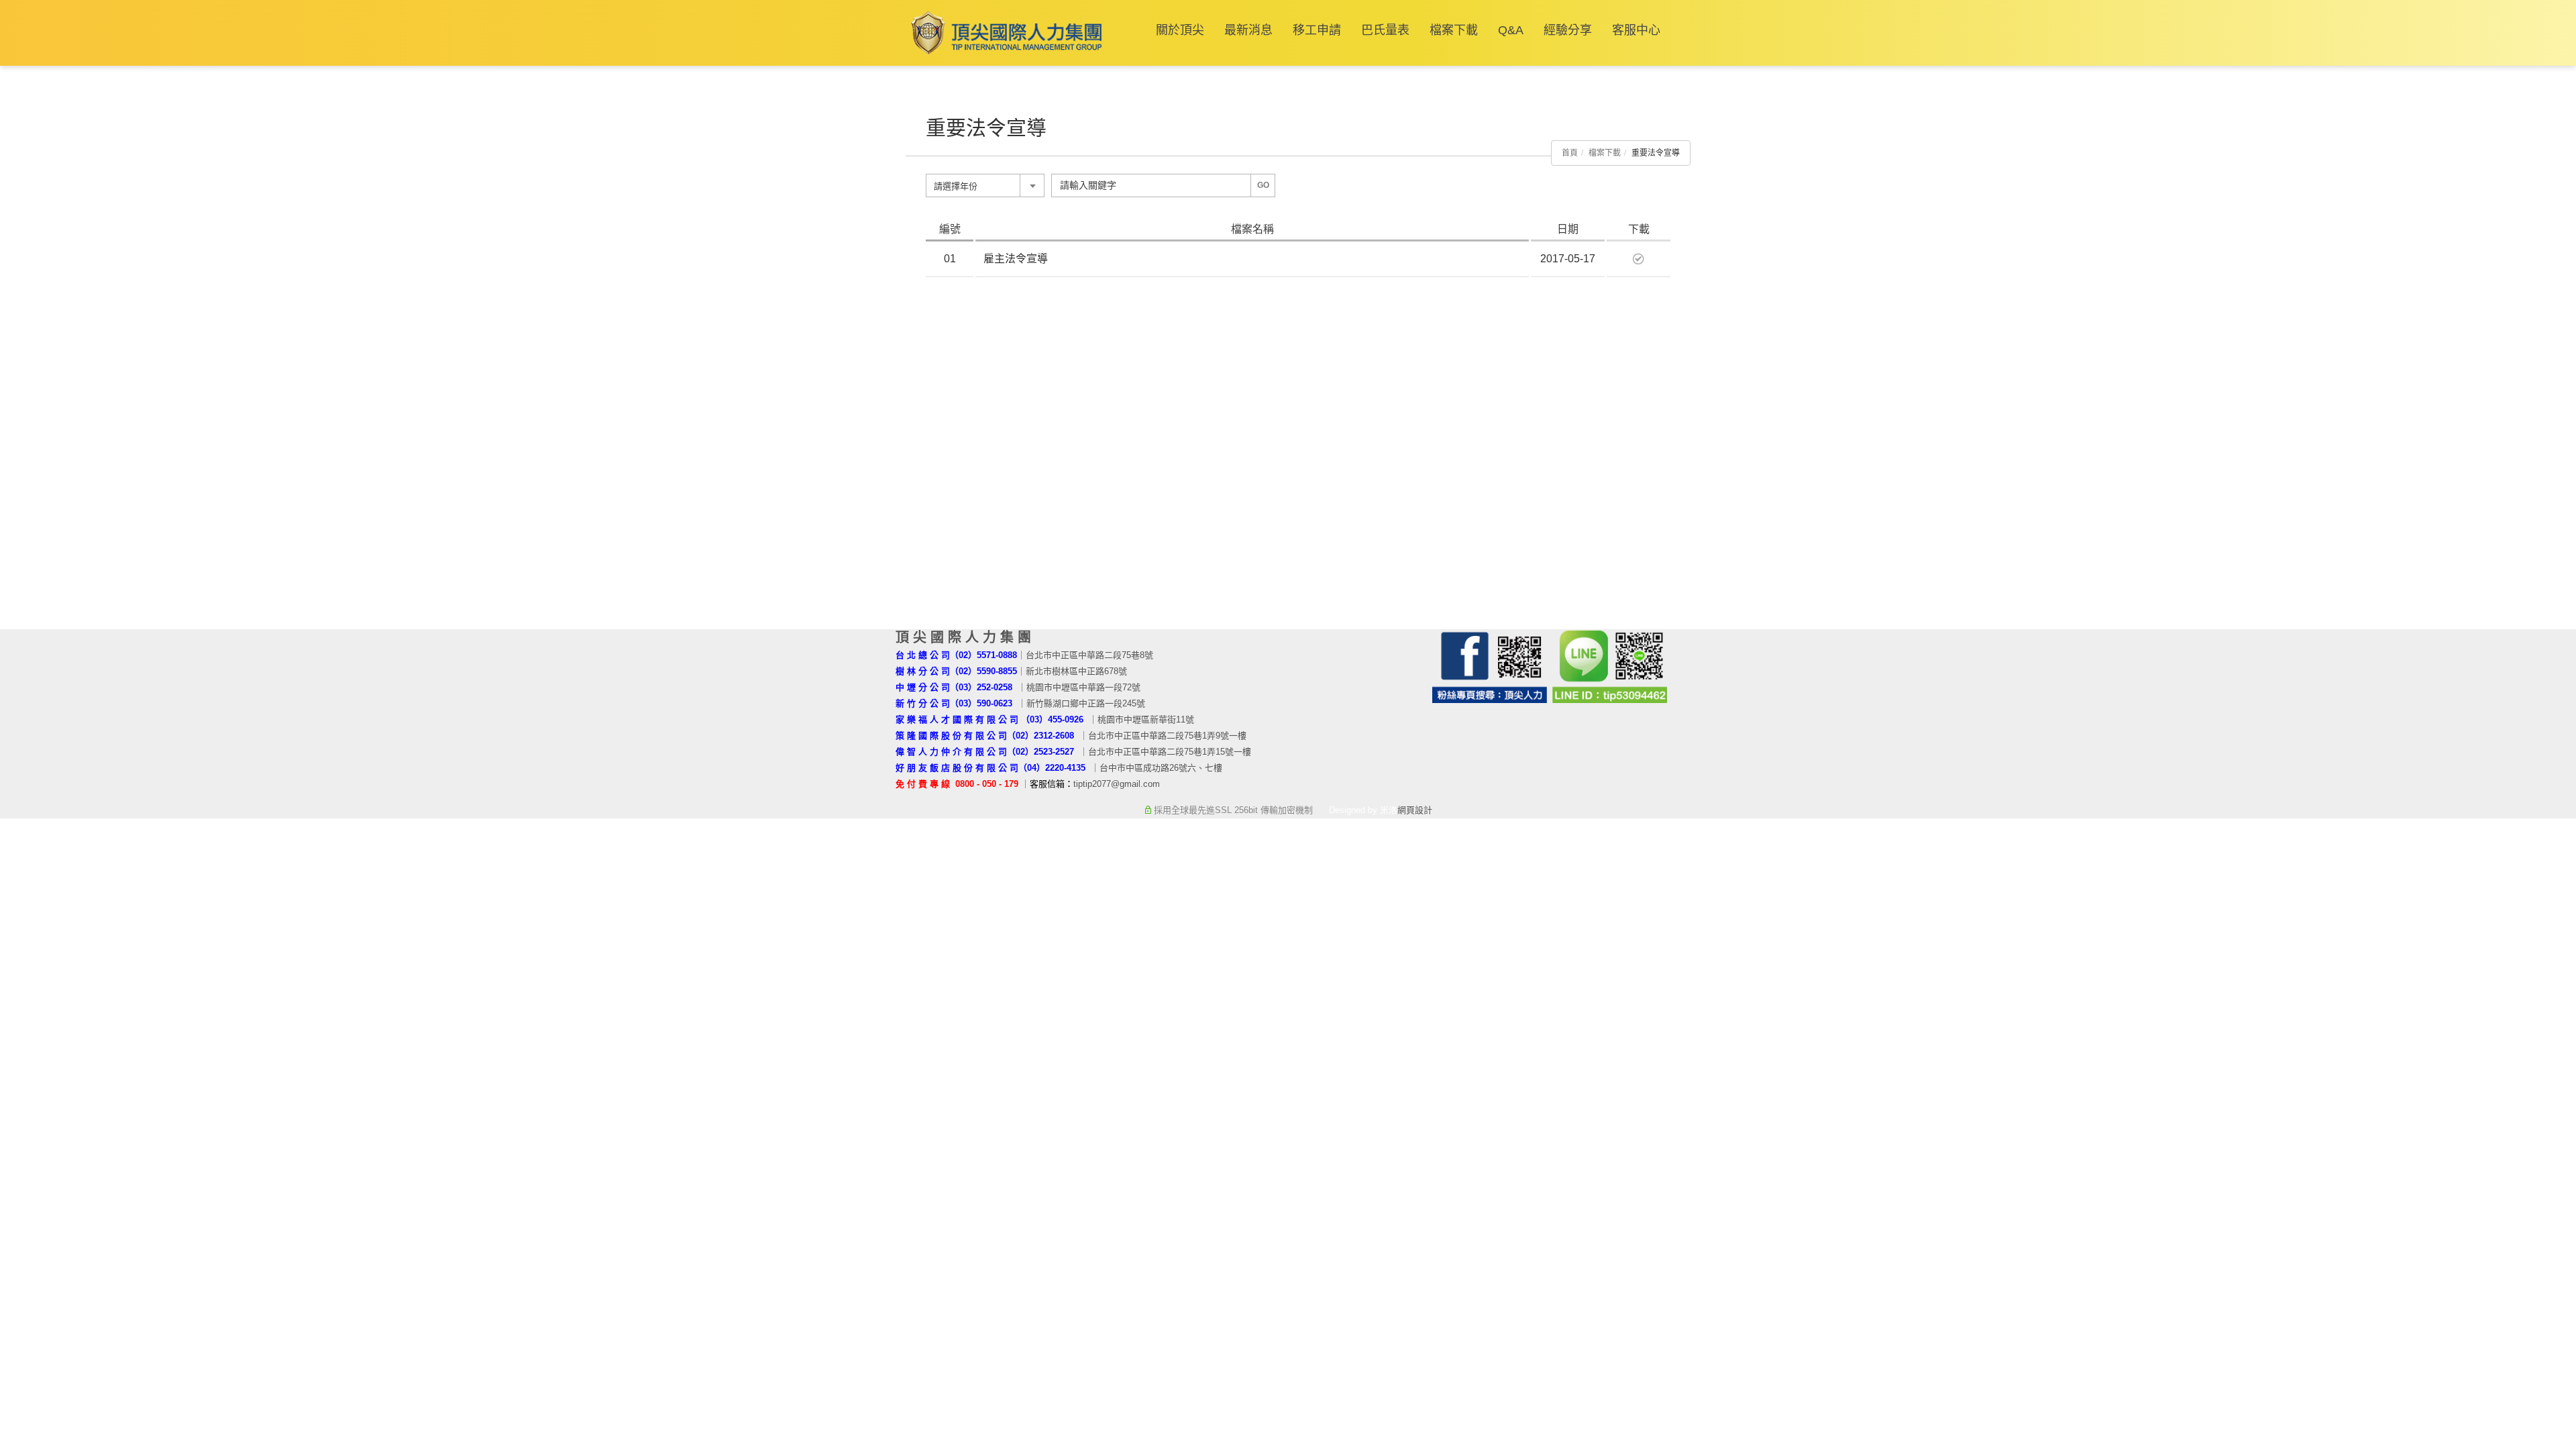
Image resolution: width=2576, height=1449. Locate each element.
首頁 (1570, 153)
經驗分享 (1568, 30)
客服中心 (1636, 30)
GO (1263, 185)
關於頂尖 (1180, 30)
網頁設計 (1415, 810)
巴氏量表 (1385, 30)
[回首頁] (1004, 33)
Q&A (1511, 30)
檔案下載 (1454, 30)
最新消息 (1248, 30)
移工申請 (1317, 30)
